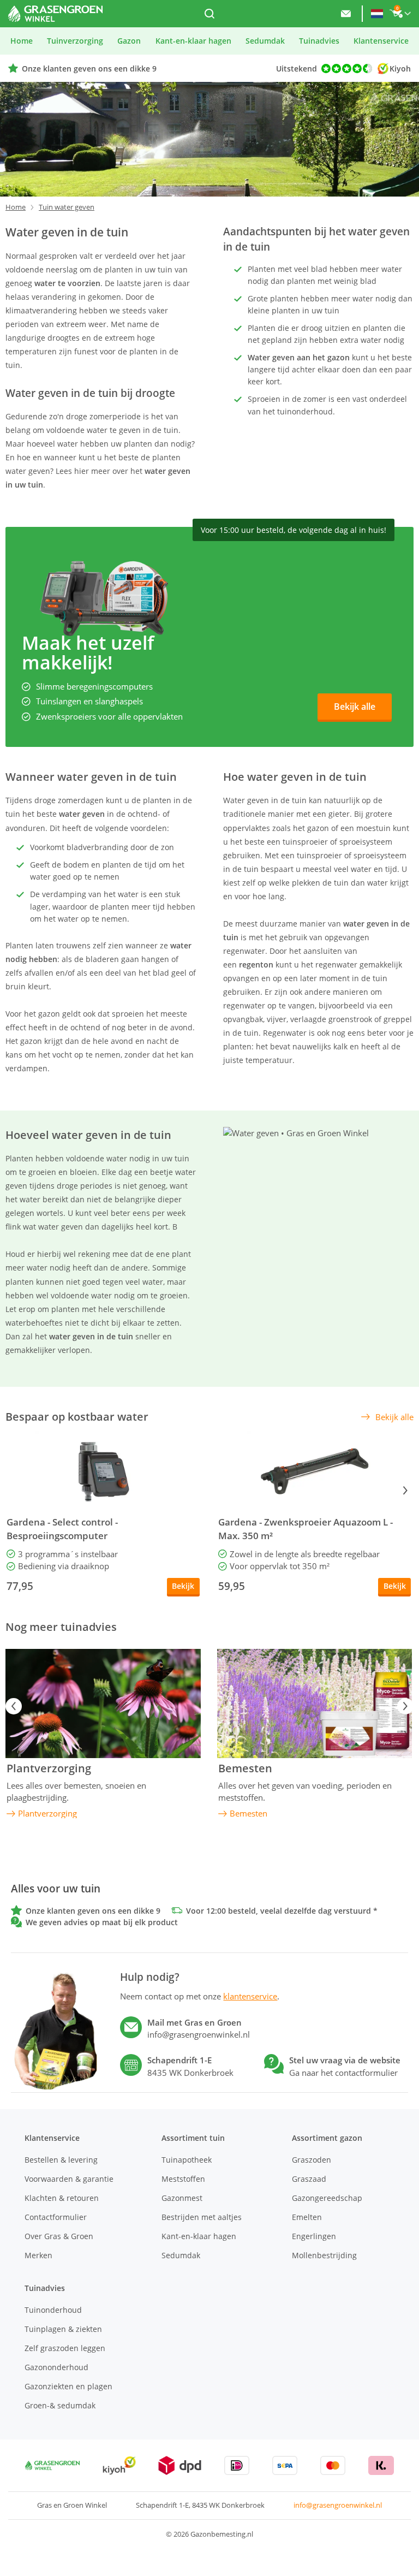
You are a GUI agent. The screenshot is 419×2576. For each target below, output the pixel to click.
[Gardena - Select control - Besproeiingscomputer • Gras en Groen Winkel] (103, 1471)
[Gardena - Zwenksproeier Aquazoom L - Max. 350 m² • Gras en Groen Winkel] (315, 1471)
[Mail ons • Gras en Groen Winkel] (346, 14)
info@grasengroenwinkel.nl (338, 2505)
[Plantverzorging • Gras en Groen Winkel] (103, 1704)
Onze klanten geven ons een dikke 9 (89, 69)
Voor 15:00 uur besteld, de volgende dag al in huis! (294, 530)
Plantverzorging (49, 1768)
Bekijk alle (355, 707)
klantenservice (250, 1996)
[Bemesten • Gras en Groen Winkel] (315, 1704)
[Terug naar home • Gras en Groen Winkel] (55, 14)
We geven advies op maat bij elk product (102, 1922)
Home (16, 207)
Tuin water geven (67, 207)
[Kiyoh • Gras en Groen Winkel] (119, 2465)
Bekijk (183, 1586)
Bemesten (245, 1768)
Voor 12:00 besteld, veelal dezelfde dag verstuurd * (282, 1911)
